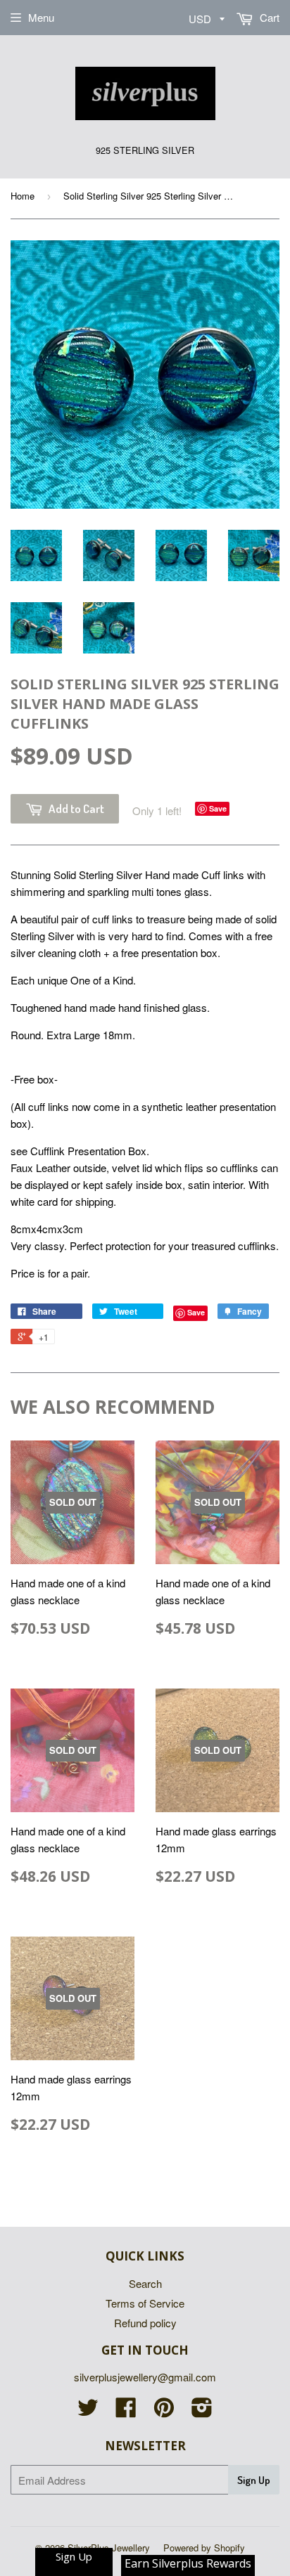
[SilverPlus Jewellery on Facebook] (126, 2411)
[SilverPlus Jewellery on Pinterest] (164, 2411)
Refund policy (145, 2323)
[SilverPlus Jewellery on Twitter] (88, 2411)
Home (23, 196)
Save (218, 808)
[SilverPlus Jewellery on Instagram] (202, 2411)
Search (145, 2283)
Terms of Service (145, 2303)
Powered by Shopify (204, 2548)
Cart (268, 17)
